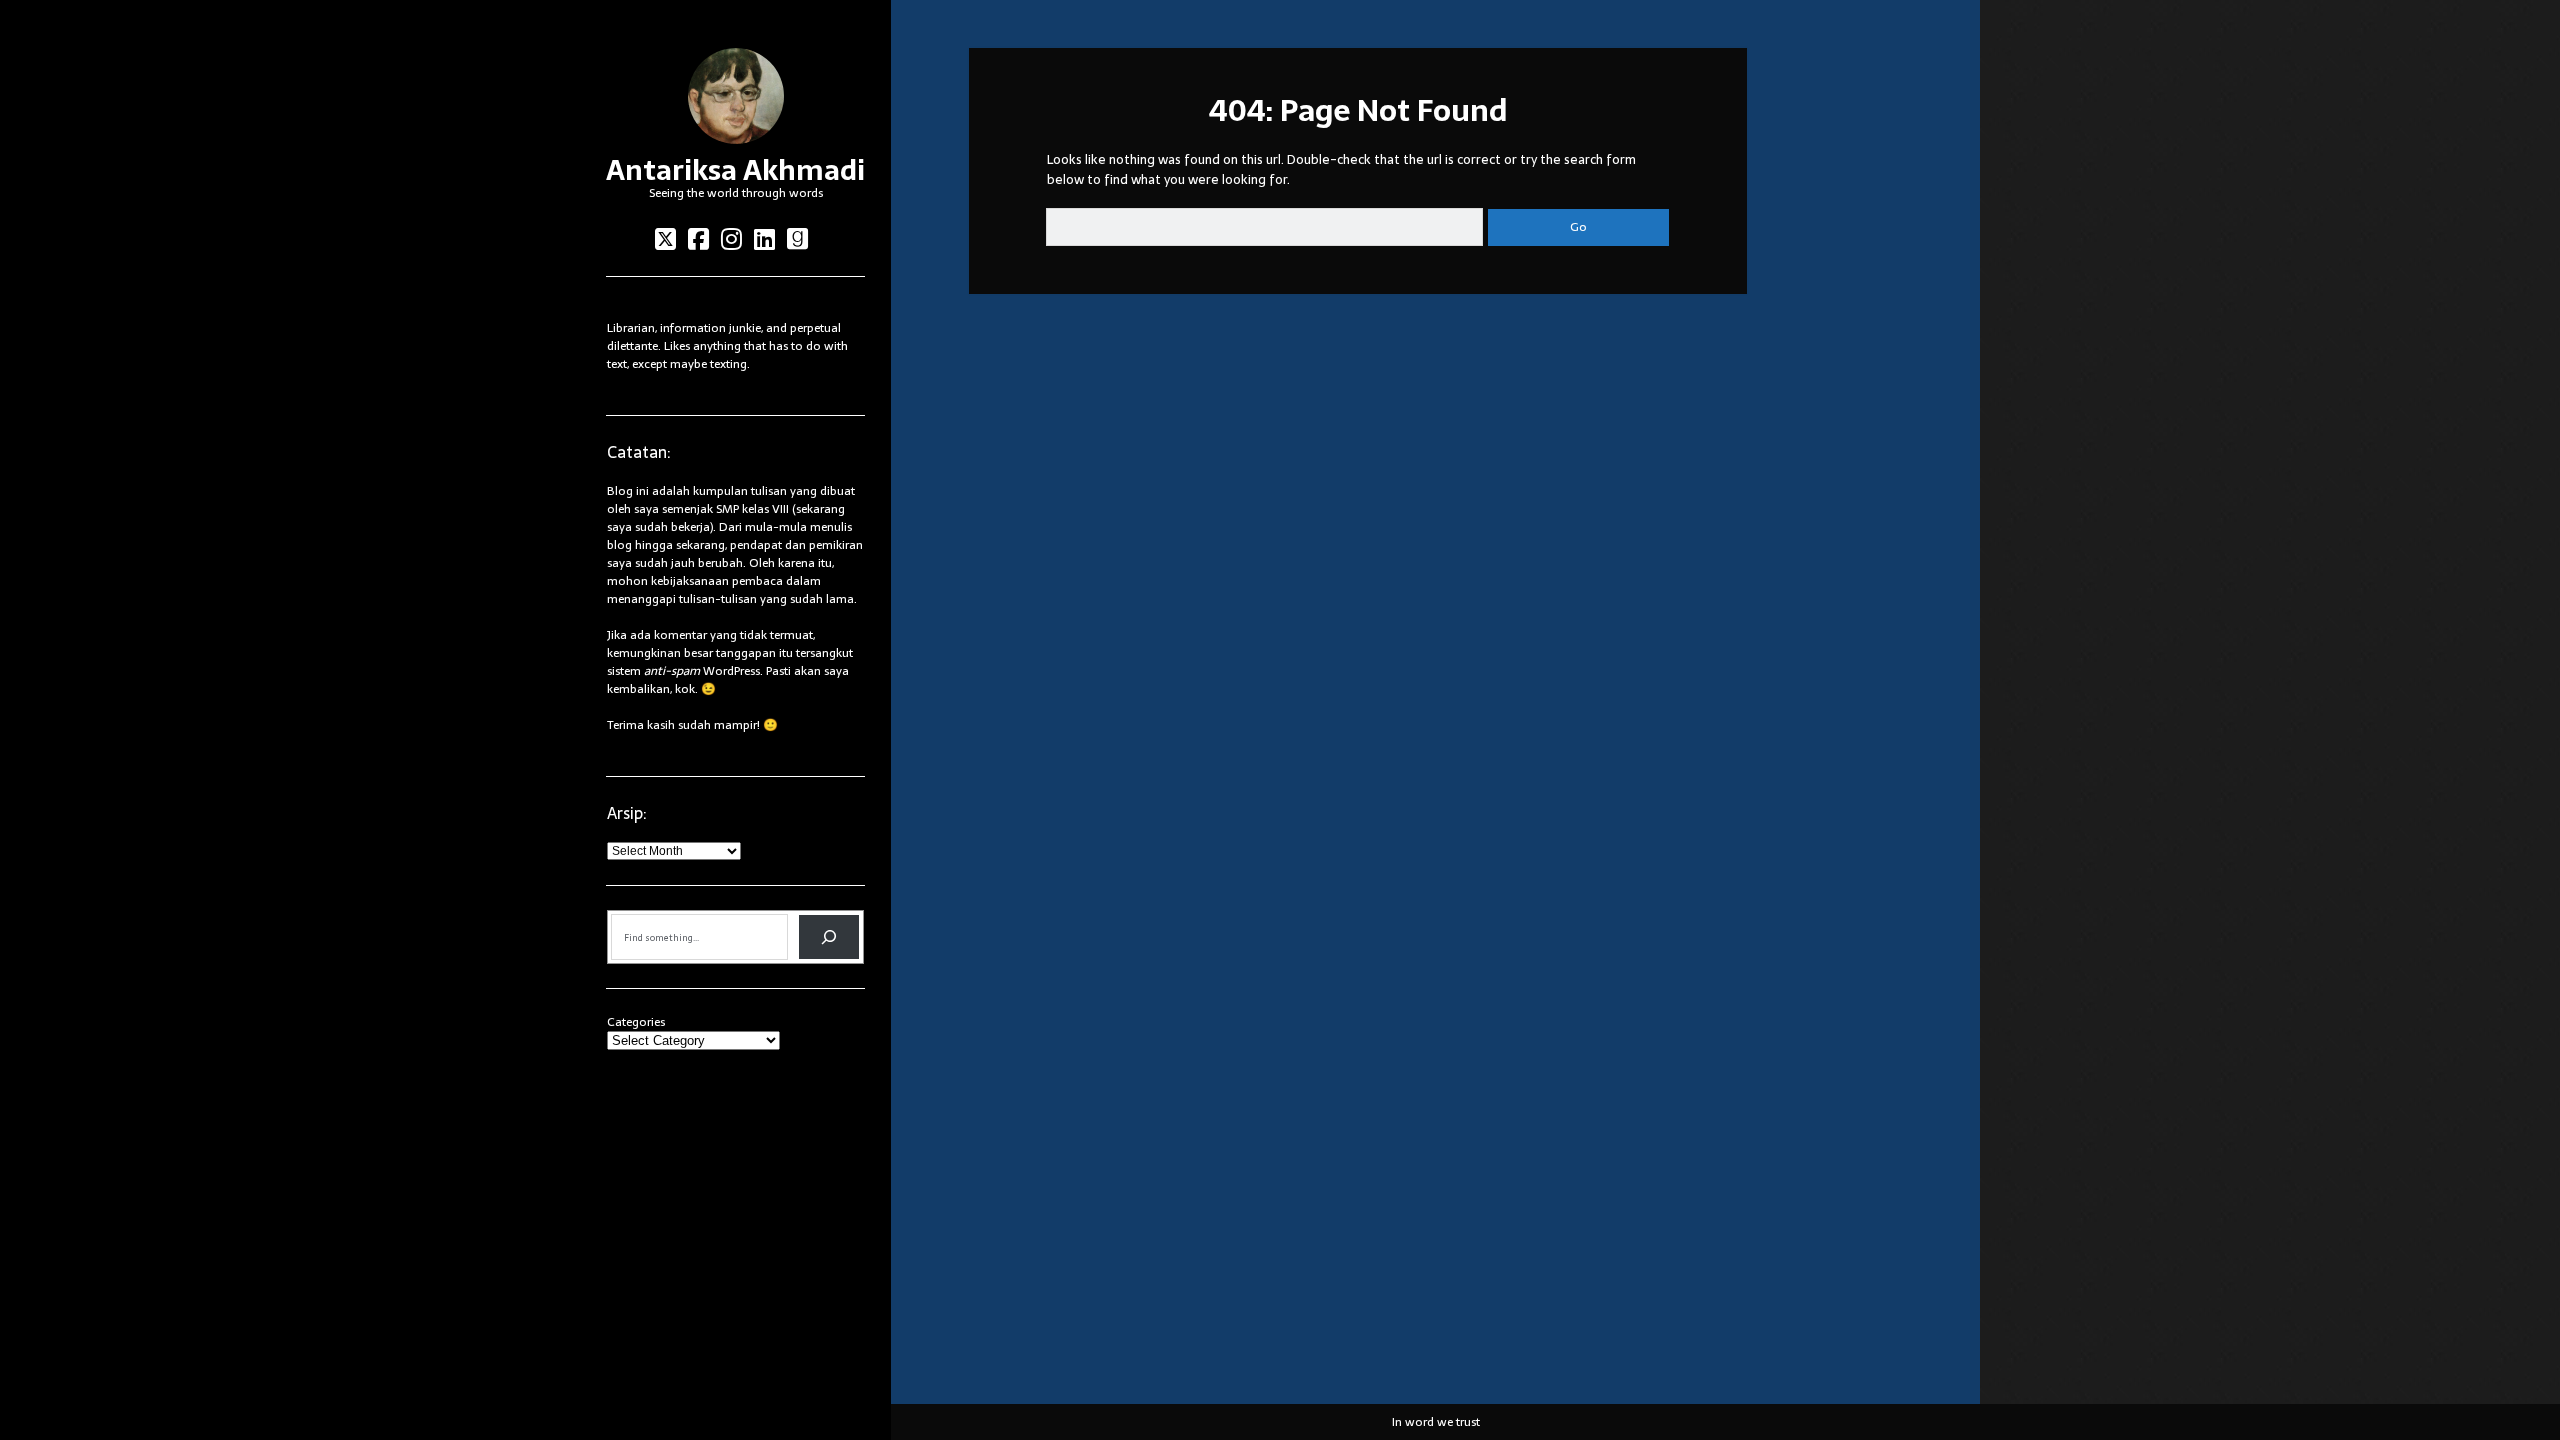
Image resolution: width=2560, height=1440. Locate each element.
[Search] (829, 937)
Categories (636, 1022)
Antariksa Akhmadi (735, 170)
